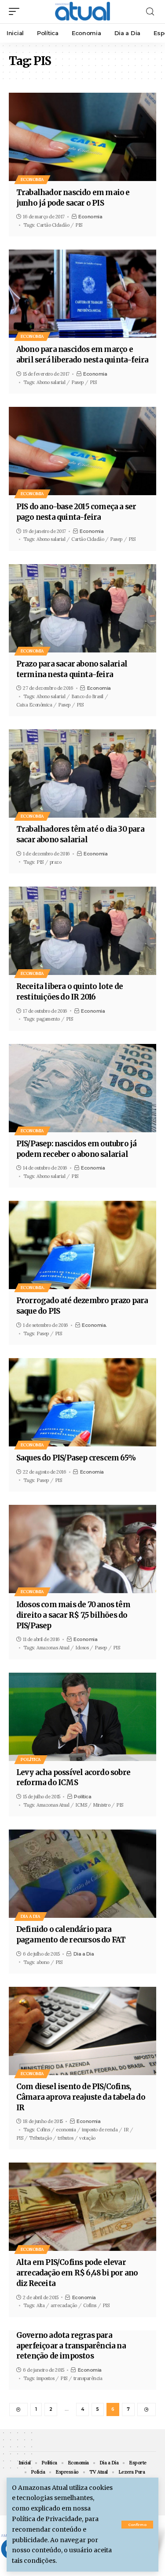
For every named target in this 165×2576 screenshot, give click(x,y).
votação (87, 2138)
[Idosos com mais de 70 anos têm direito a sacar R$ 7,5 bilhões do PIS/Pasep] (82, 1549)
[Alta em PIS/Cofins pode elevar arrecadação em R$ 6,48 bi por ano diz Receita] (82, 2207)
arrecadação (64, 2305)
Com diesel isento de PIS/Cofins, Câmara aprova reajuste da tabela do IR (81, 2097)
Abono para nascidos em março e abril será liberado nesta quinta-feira (82, 355)
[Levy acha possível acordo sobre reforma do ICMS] (82, 1717)
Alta (40, 2305)
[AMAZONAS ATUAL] (83, 12)
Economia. (33, 1288)
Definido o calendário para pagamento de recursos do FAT (71, 1935)
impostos (45, 2378)
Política (31, 1759)
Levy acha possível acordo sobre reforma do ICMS (73, 1778)
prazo (56, 862)
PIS (79, 225)
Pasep (77, 382)
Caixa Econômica (34, 705)
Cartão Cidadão (53, 225)
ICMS (81, 1805)
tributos (65, 2138)
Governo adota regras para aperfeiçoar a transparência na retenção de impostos (71, 2346)
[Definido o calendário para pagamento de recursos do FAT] (82, 1874)
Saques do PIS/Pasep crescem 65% (76, 1458)
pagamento (48, 1019)
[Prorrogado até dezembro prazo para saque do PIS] (82, 1245)
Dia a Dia (31, 1916)
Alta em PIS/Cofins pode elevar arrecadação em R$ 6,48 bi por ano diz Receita (77, 2273)
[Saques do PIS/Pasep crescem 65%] (82, 1402)
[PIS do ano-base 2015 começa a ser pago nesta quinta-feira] (82, 451)
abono (43, 1962)
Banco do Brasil (87, 696)
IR (126, 2130)
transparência (88, 2378)
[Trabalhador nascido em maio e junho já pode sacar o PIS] (82, 137)
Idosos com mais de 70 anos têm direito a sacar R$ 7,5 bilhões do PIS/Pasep (73, 1615)
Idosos (82, 1648)
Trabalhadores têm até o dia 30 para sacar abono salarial (80, 834)
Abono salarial (51, 382)
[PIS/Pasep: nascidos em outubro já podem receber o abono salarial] (82, 1088)
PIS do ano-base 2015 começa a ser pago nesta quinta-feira (76, 512)
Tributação (40, 2138)
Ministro (101, 1805)
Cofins (43, 2130)
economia (66, 2130)
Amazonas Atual (53, 1648)
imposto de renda (100, 2130)
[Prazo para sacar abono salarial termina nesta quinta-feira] (82, 608)
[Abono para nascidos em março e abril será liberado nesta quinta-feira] (82, 294)
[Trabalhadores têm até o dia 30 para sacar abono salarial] (82, 774)
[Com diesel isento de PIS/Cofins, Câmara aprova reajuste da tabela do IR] (82, 2031)
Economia (32, 179)
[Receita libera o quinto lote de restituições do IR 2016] (82, 931)
